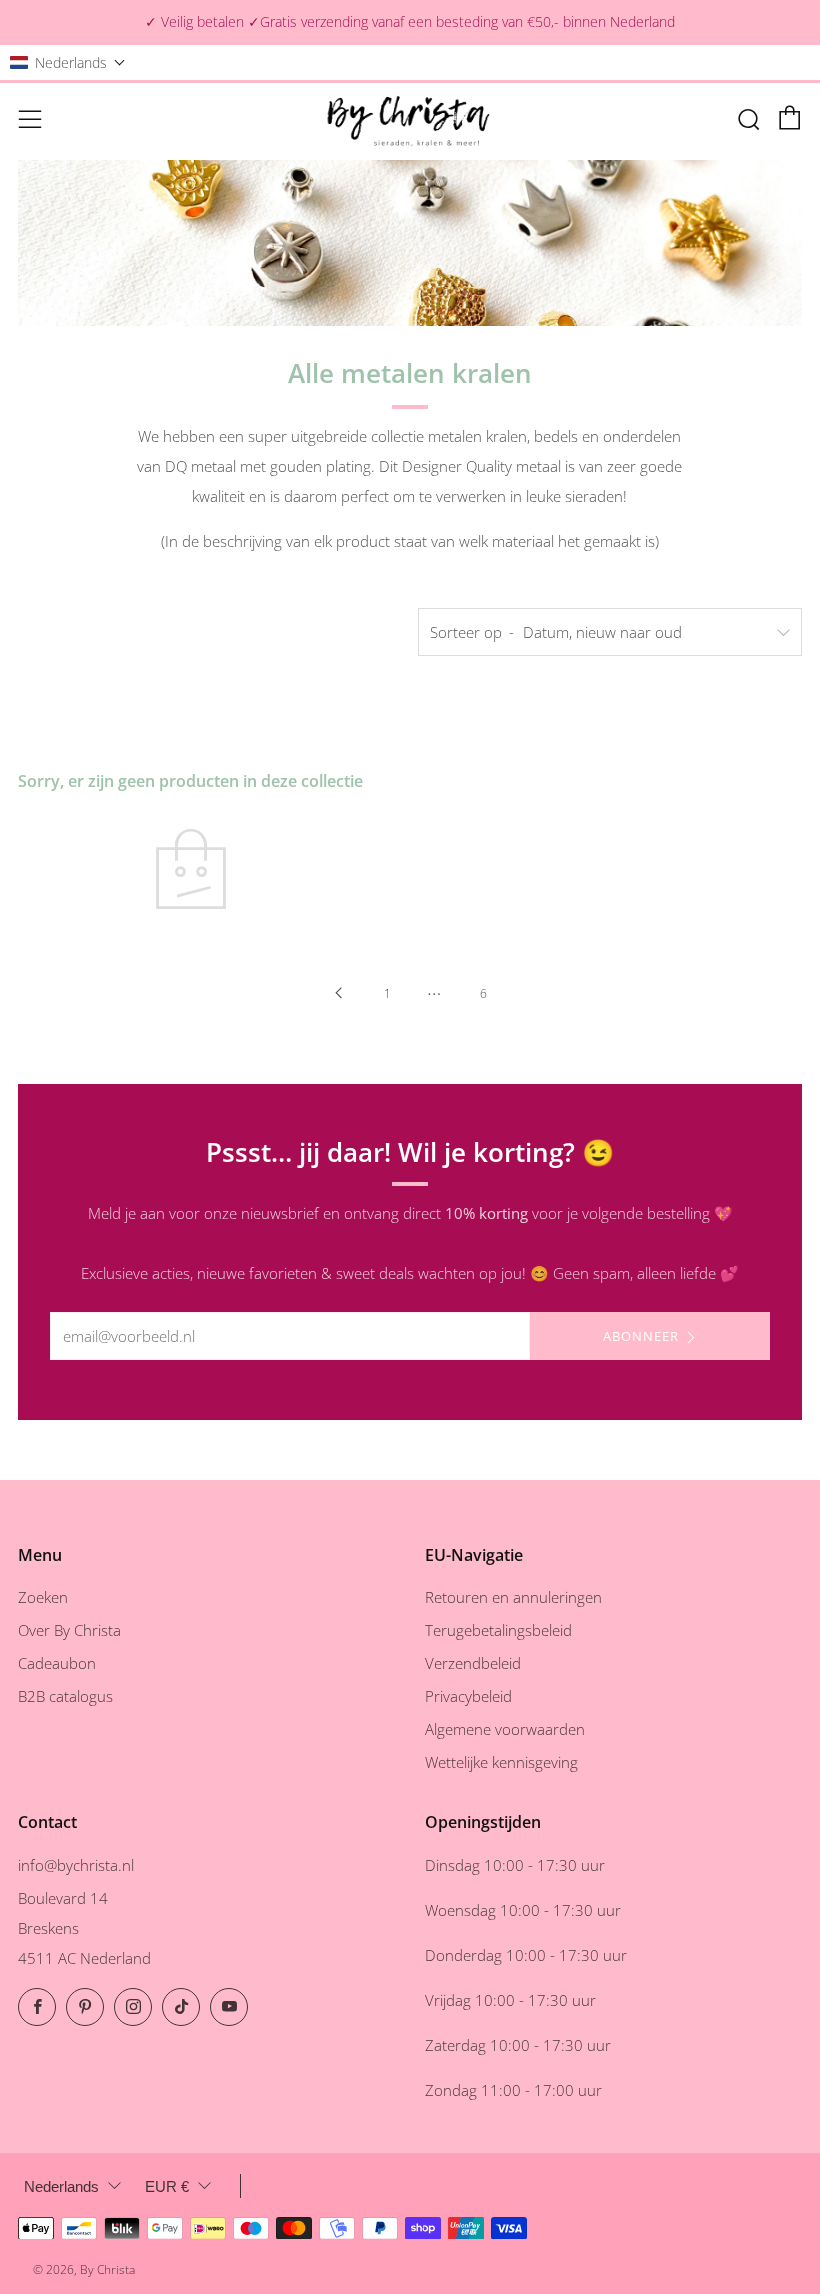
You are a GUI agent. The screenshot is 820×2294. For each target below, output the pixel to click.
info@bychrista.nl (76, 1865)
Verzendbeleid (473, 1663)
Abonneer (641, 1336)
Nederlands (61, 2186)
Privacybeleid (468, 1696)
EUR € (167, 2186)
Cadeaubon (57, 1663)
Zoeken (43, 1597)
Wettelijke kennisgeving (501, 1762)
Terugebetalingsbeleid (498, 1630)
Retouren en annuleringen (513, 1597)
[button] (68, 62)
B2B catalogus (65, 1696)
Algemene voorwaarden (505, 1729)
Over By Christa (69, 1630)
